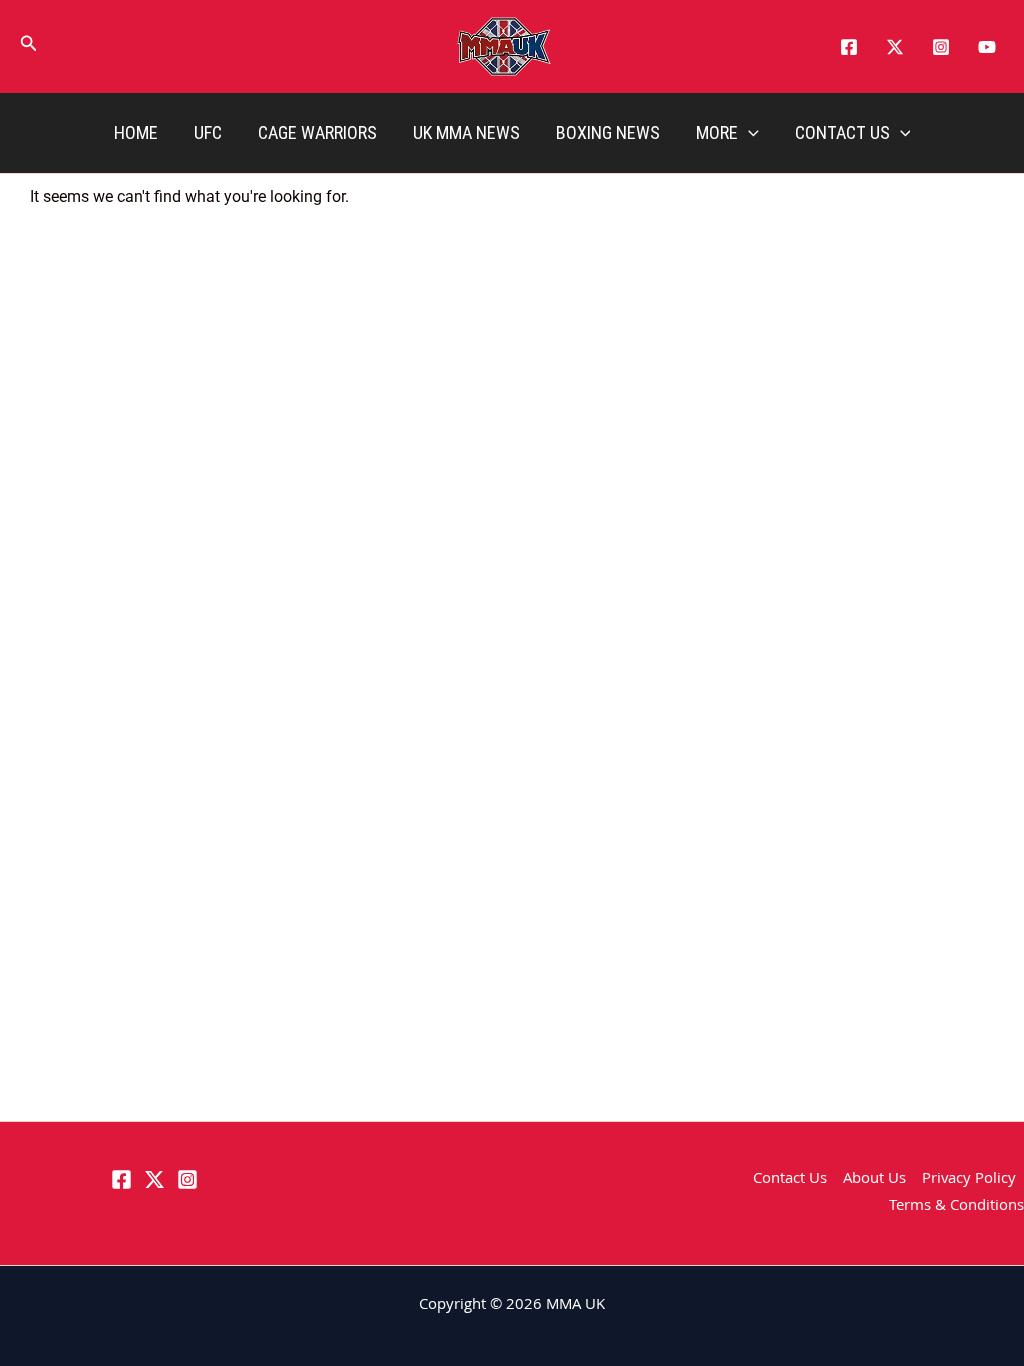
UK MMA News (466, 132)
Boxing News (608, 132)
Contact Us (842, 132)
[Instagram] (941, 47)
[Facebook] (849, 47)
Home (136, 132)
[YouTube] (987, 47)
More (717, 132)
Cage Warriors (317, 132)
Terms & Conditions (956, 1207)
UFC (208, 132)
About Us (874, 1180)
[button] (29, 47)
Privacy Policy (969, 1180)
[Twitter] (895, 47)
